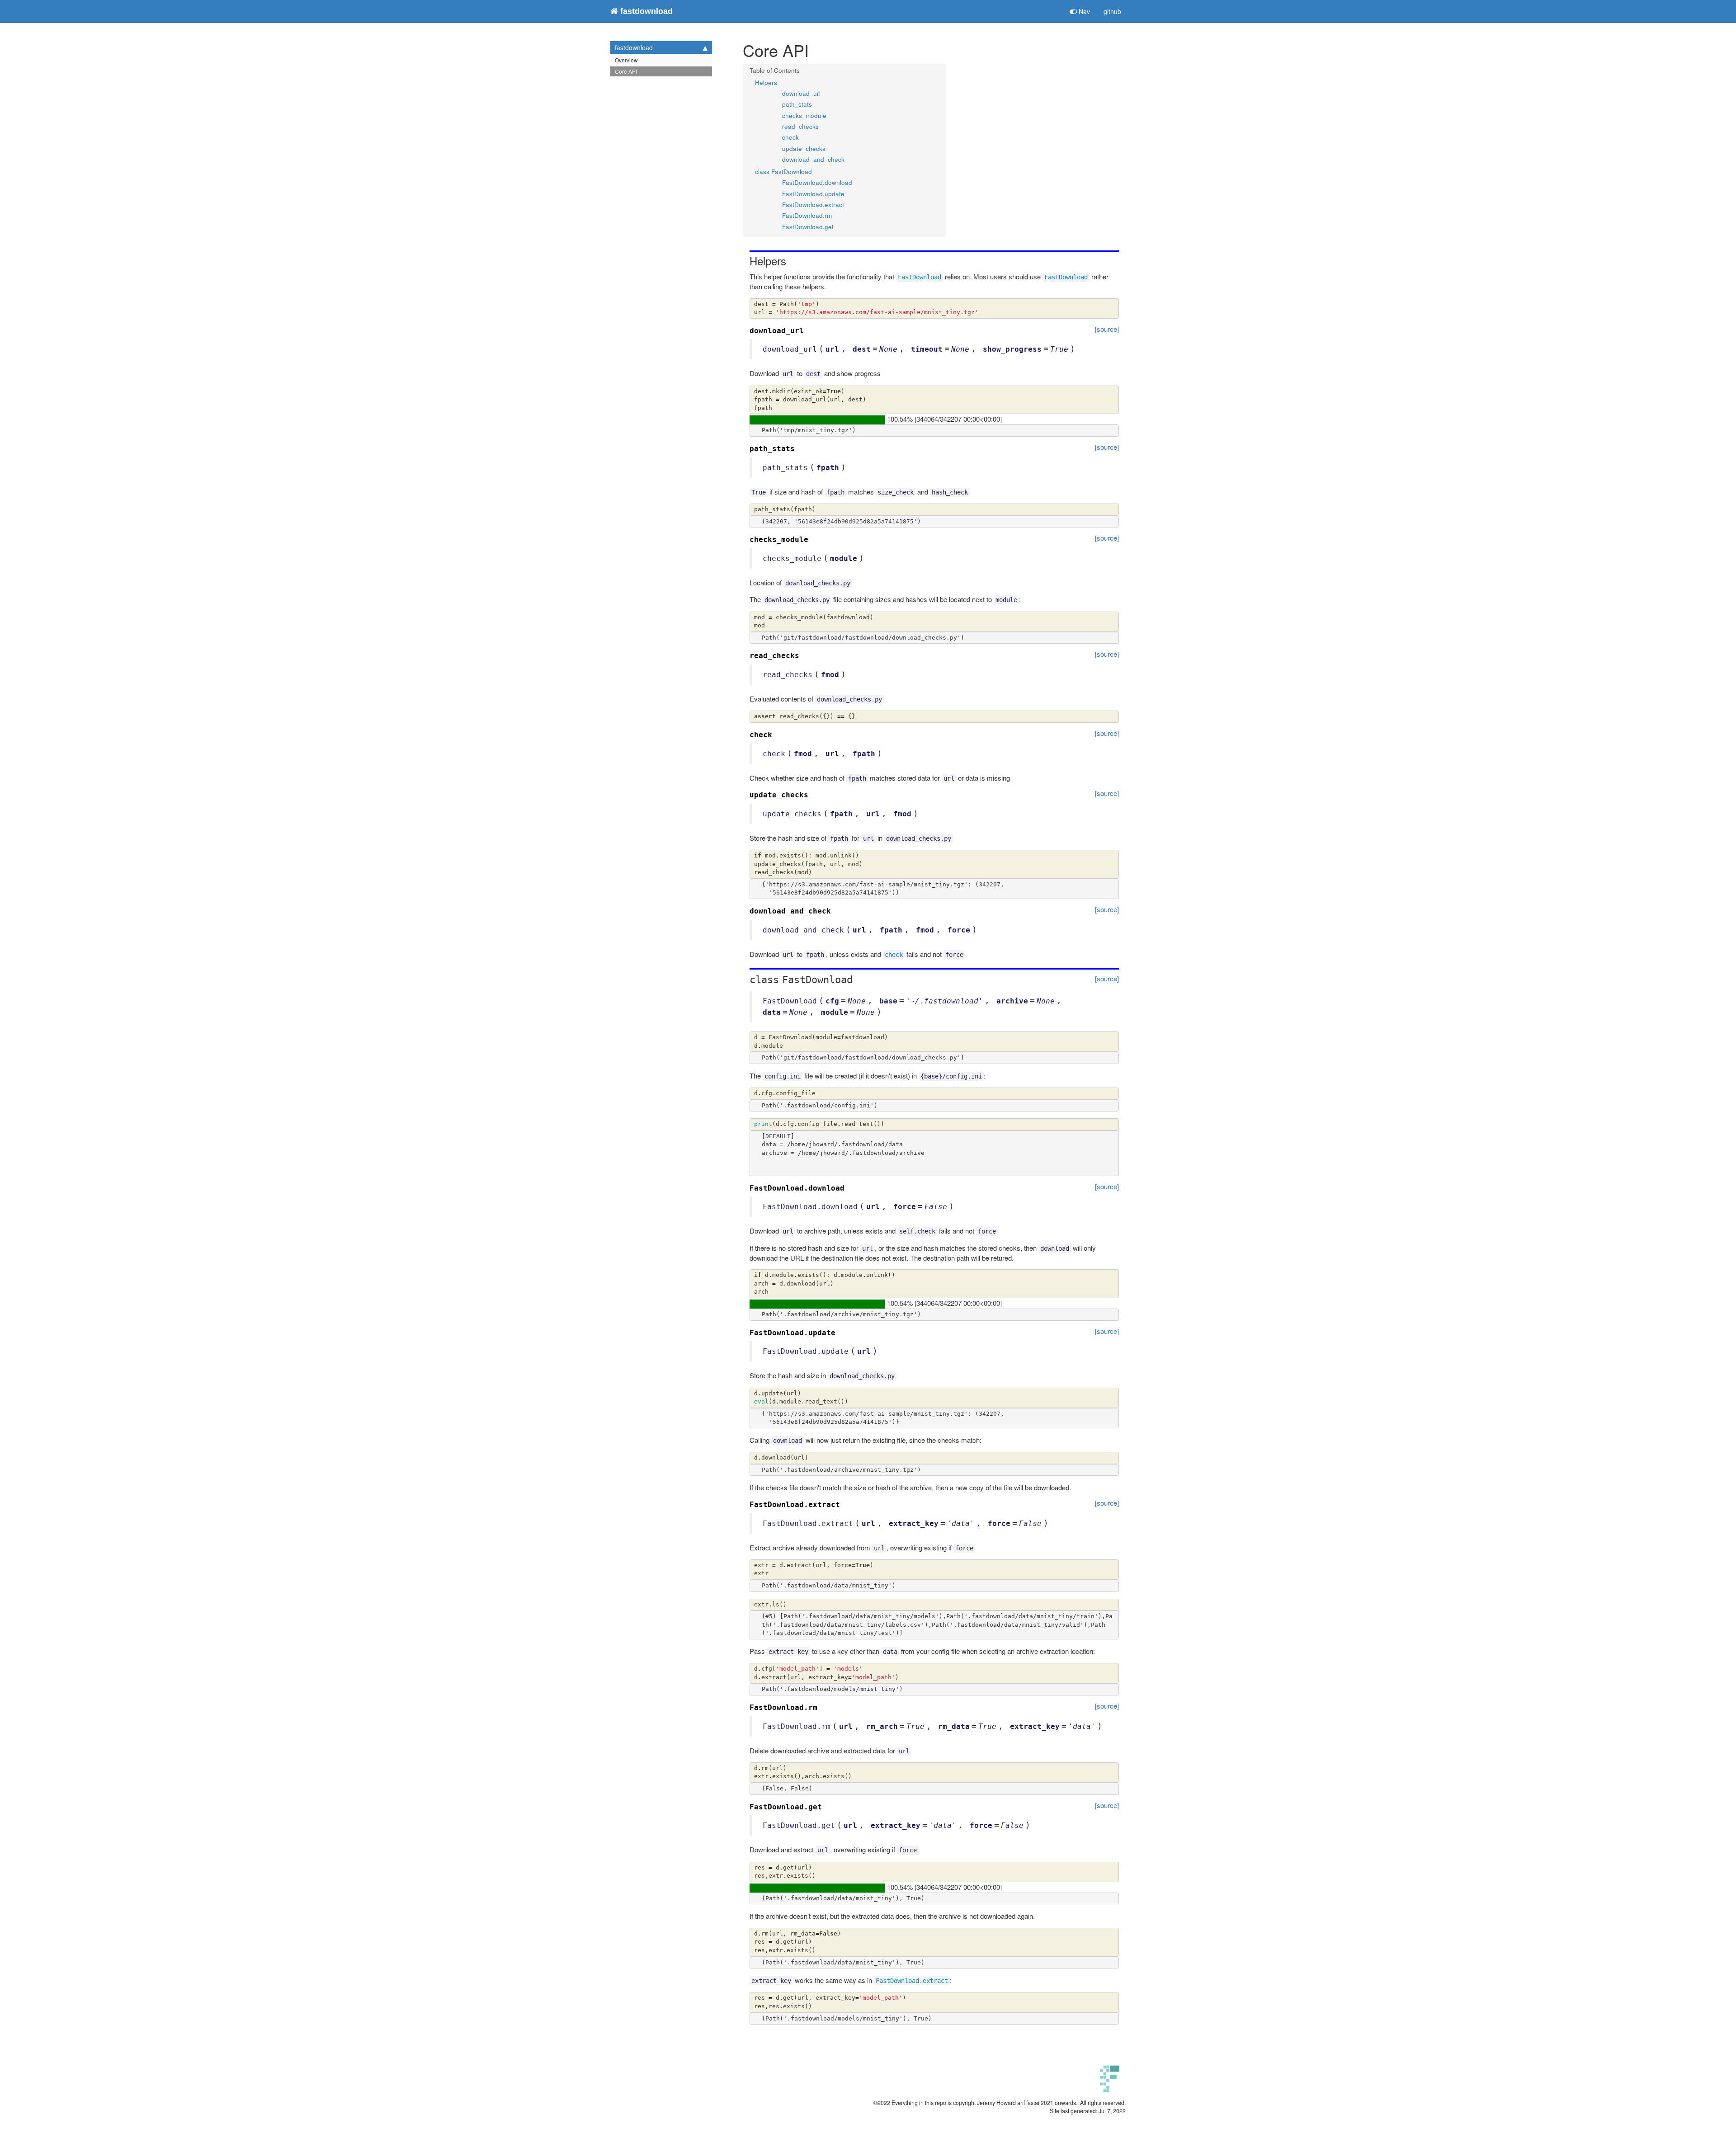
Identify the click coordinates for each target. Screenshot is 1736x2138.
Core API (626, 71)
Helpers (766, 82)
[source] (1107, 329)
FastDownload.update (813, 194)
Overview (626, 60)
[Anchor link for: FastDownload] (858, 978)
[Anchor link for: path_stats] (799, 447)
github (1112, 11)
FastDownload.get (808, 227)
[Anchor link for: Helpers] (792, 261)
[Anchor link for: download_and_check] (835, 910)
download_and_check (813, 159)
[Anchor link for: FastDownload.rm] (821, 1706)
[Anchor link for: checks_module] (812, 538)
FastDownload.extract (813, 205)
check (790, 137)
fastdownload (634, 47)
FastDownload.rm (807, 215)
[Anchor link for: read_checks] (803, 655)
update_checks (804, 148)
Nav (1083, 11)
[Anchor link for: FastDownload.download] (849, 1187)
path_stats (797, 104)
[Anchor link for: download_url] (808, 330)
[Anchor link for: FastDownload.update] (840, 1332)
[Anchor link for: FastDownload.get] (826, 1806)
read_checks (800, 126)
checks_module (804, 115)
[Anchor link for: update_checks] (812, 794)
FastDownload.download (817, 182)
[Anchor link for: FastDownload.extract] (844, 1503)
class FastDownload (783, 172)
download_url (801, 93)
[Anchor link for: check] (776, 734)
